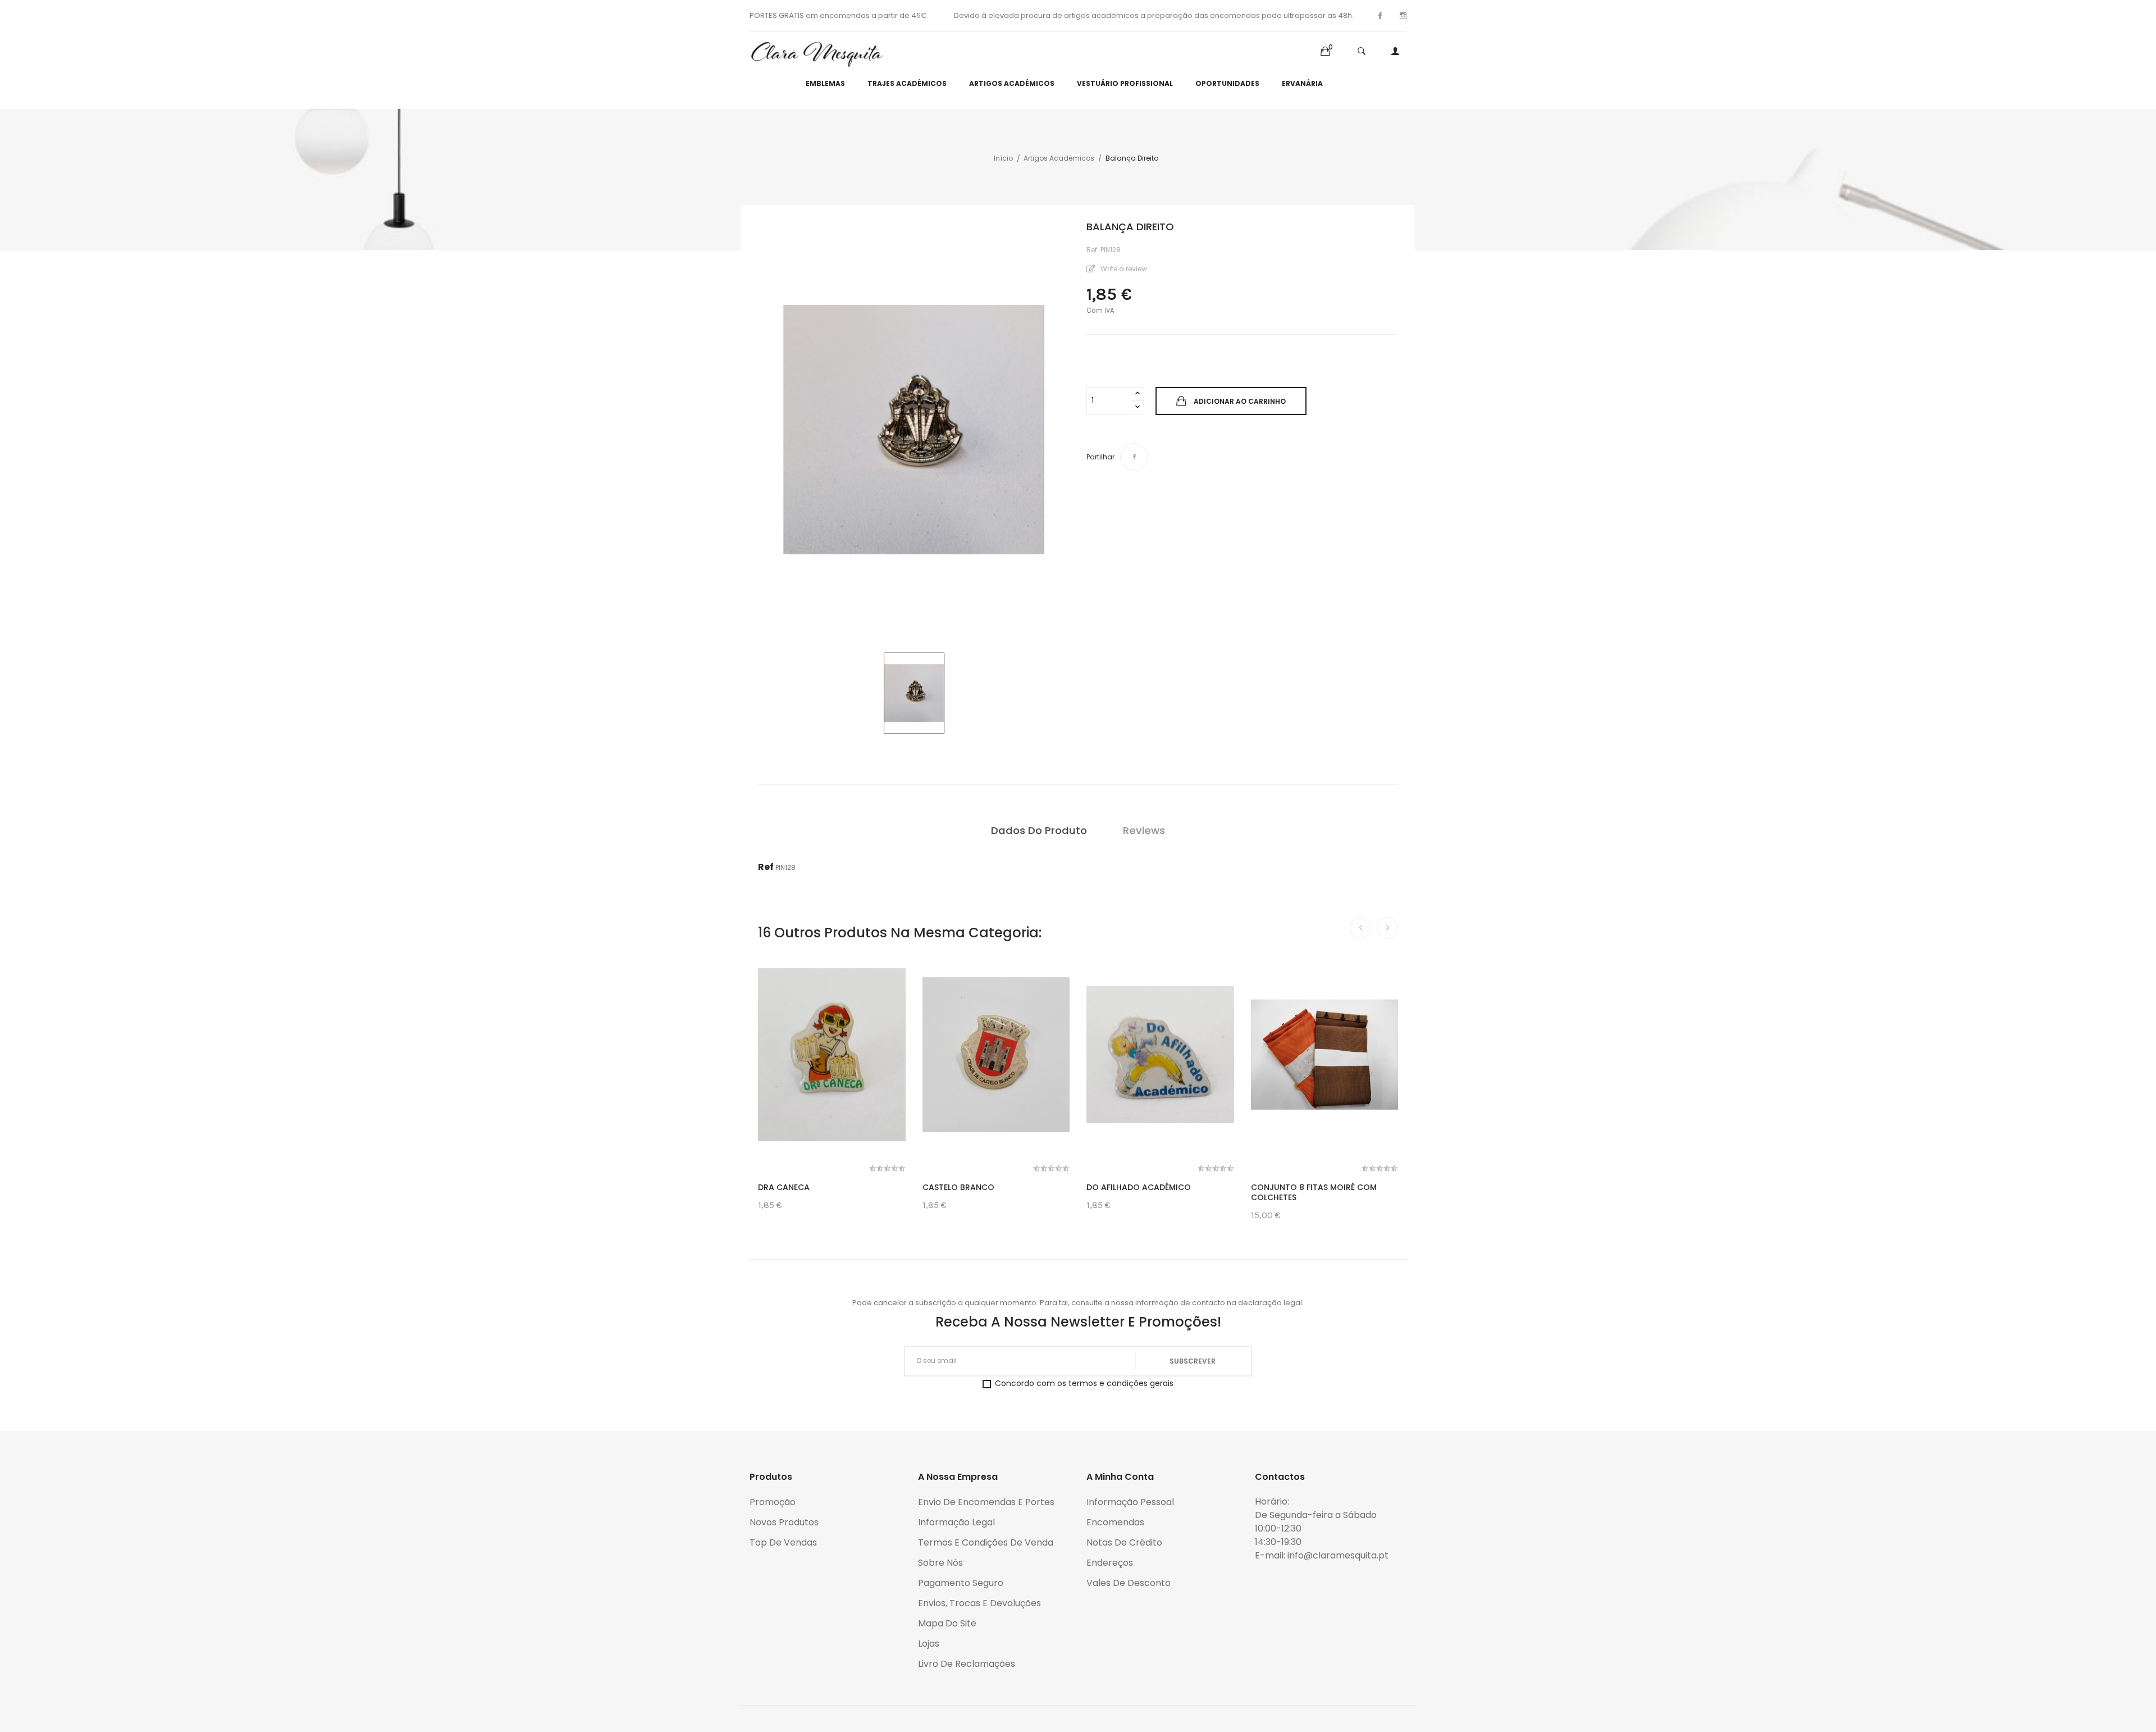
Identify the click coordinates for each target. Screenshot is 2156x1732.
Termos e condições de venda (986, 1542)
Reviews (1144, 830)
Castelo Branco (958, 1187)
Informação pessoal (1130, 1502)
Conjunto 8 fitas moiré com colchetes (1314, 1192)
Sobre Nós (940, 1563)
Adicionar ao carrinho (1240, 401)
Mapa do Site (947, 1623)
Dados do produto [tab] (1039, 830)
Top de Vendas (783, 1542)
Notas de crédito (1124, 1542)
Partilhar (1134, 457)
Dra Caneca (784, 1187)
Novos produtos (784, 1522)
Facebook (1380, 16)
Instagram (1403, 16)
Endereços (1110, 1563)
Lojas (929, 1644)
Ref (766, 867)
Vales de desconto (1129, 1583)
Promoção (773, 1502)
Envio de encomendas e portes (986, 1502)
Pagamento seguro (961, 1583)
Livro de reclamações (967, 1664)
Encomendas (1115, 1522)
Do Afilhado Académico (1139, 1187)
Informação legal (956, 1522)
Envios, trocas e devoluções (979, 1603)
